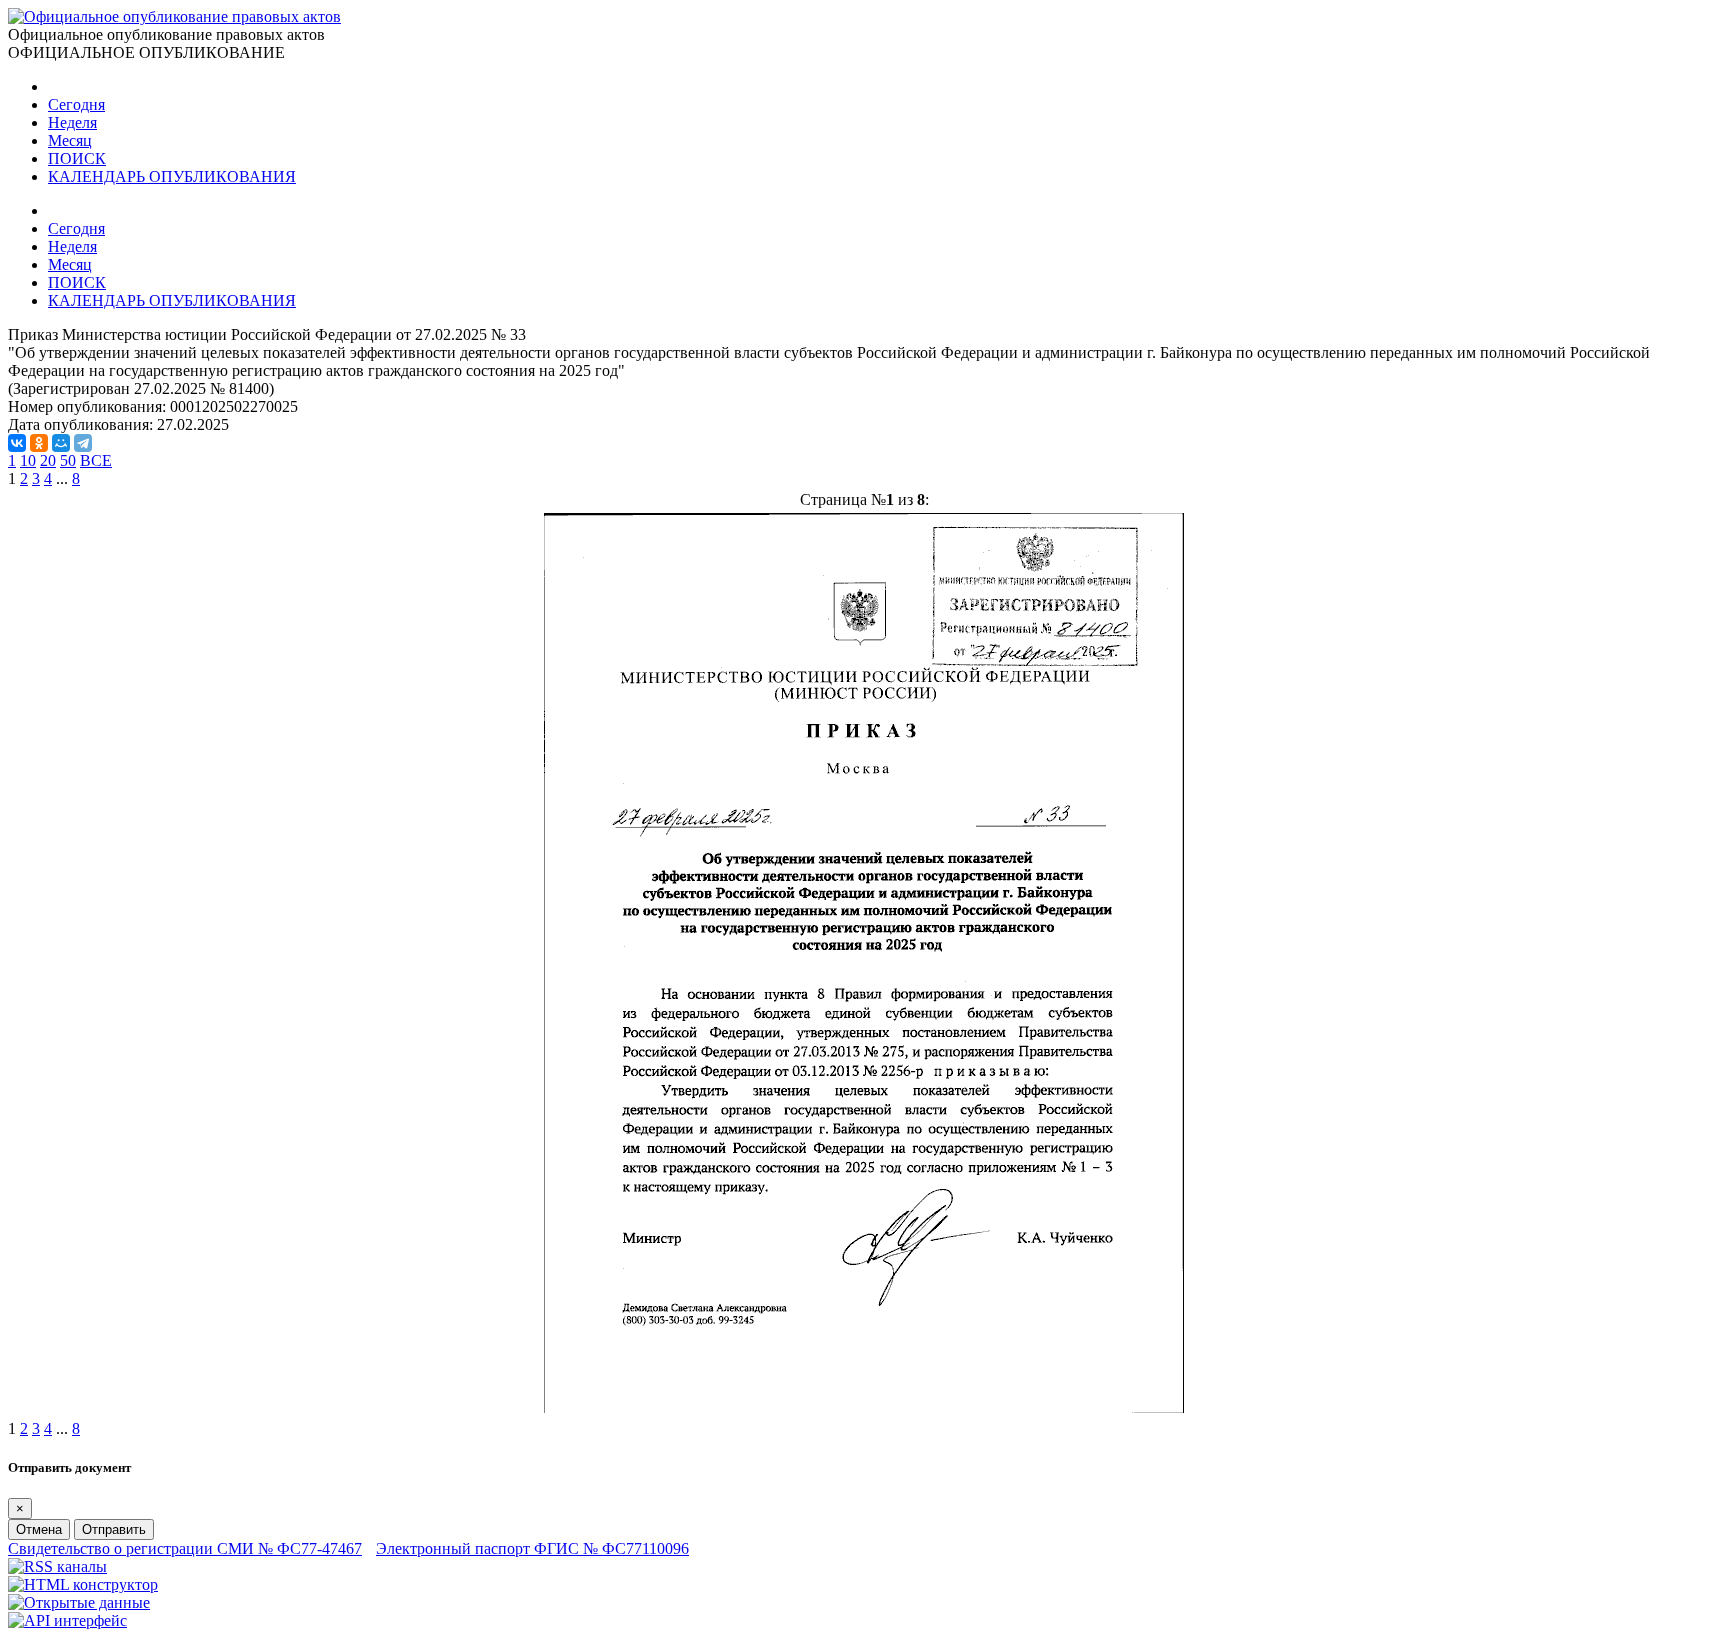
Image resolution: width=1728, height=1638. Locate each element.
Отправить (114, 1529)
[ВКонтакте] (17, 443)
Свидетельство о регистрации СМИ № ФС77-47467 (185, 1548)
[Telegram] (83, 443)
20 (48, 460)
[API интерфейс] (67, 1620)
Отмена (39, 1529)
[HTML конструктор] (83, 1584)
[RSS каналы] (57, 1566)
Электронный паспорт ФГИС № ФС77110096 (532, 1548)
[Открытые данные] (79, 1602)
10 (28, 460)
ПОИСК (77, 158)
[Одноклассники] (39, 443)
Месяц (70, 140)
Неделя (72, 122)
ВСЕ (96, 460)
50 (68, 460)
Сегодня (76, 104)
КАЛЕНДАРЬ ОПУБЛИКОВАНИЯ (172, 176)
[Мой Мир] (61, 443)
